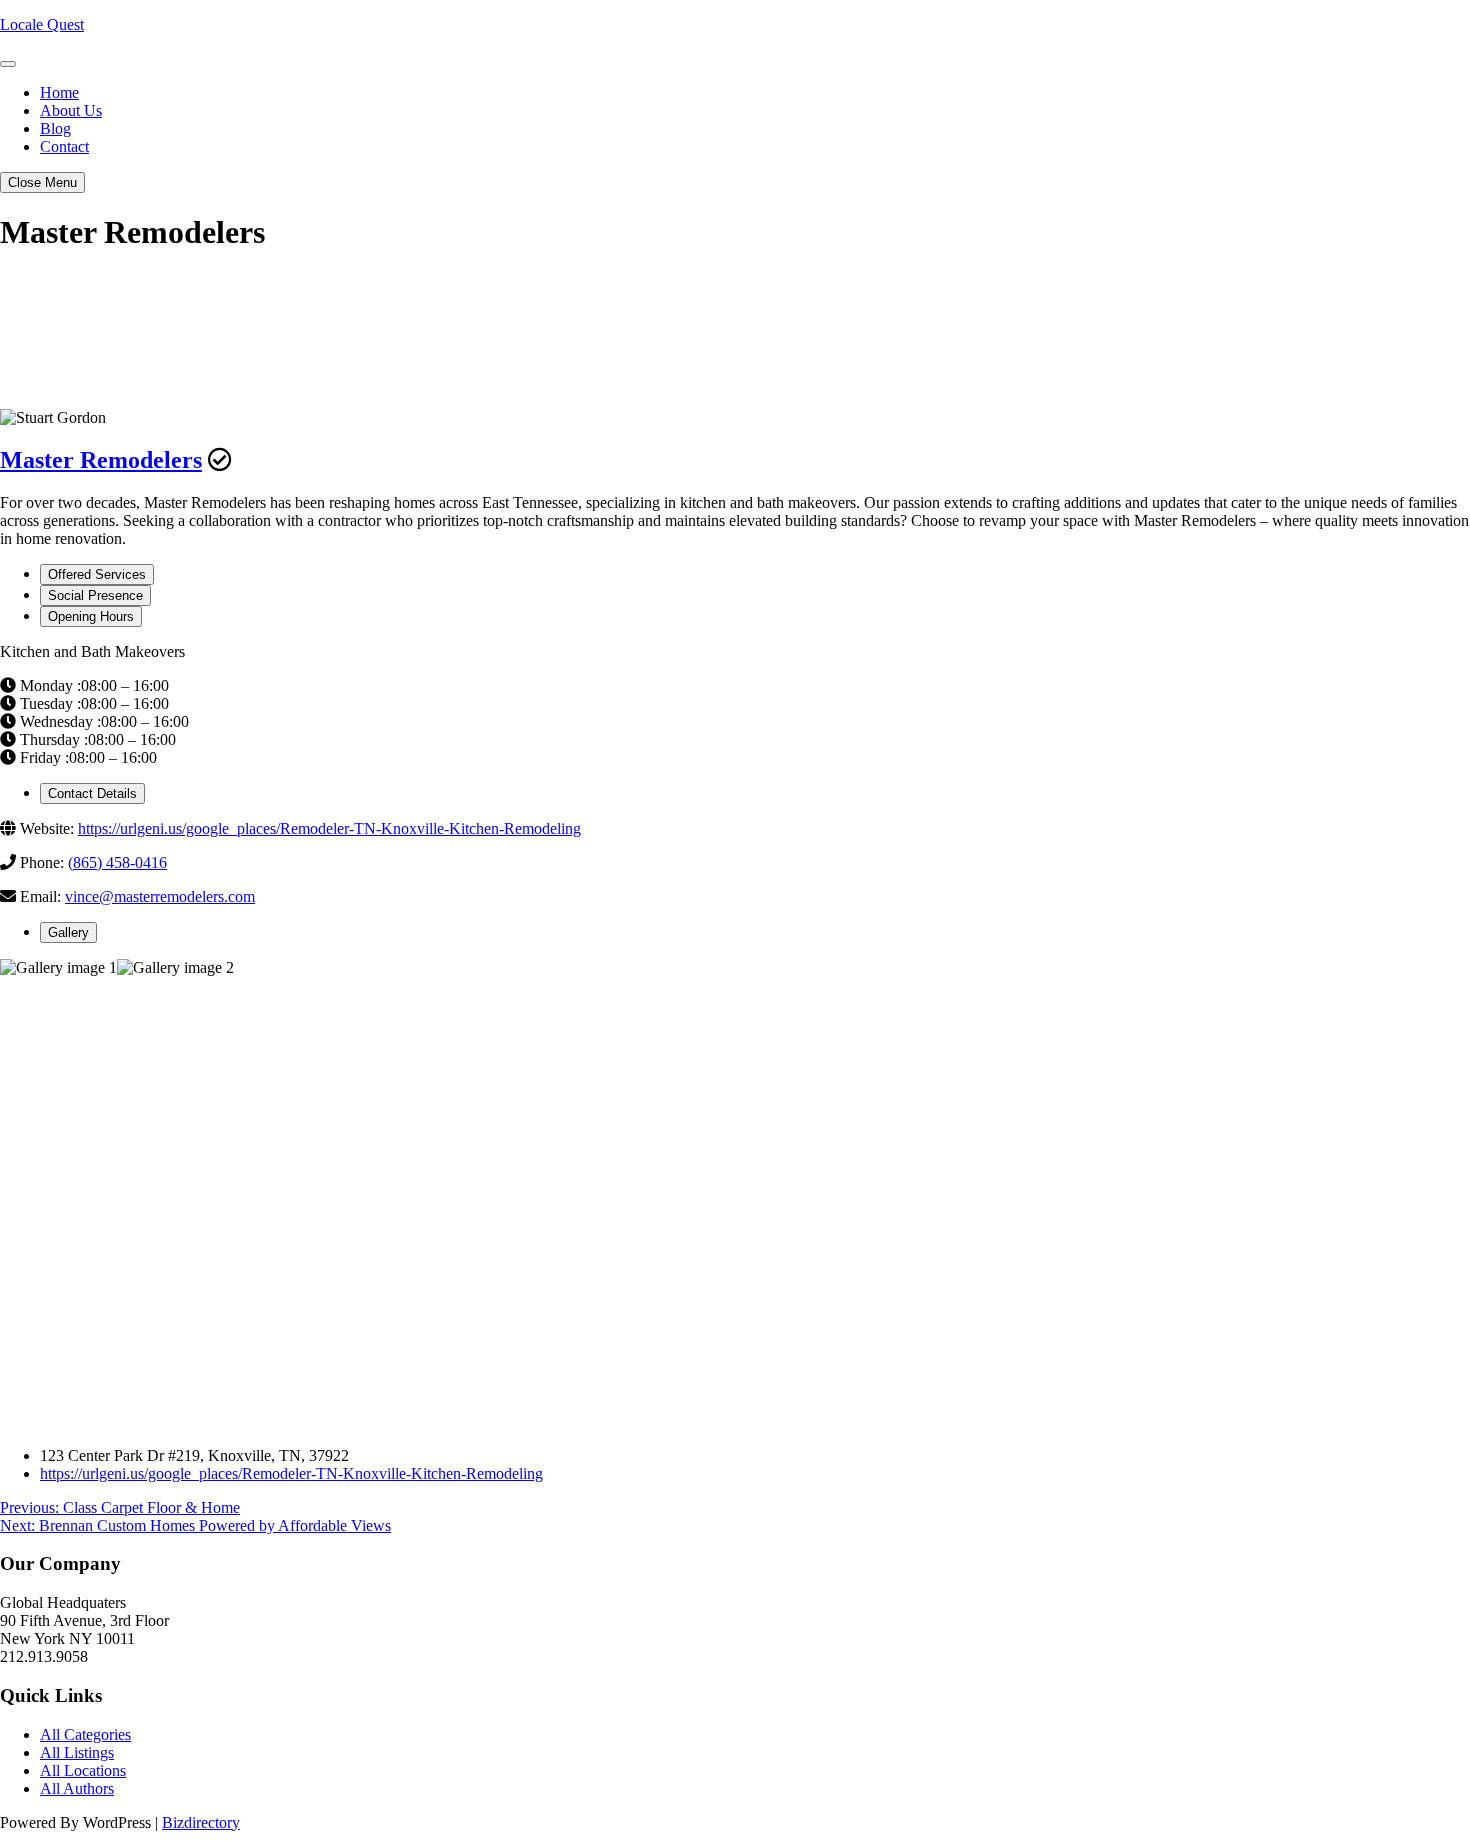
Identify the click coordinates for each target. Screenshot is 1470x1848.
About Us (71, 110)
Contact (64, 146)
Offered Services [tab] (97, 574)
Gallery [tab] (68, 932)
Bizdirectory (201, 1822)
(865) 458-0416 (117, 862)
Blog (55, 128)
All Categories (85, 1734)
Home (59, 92)
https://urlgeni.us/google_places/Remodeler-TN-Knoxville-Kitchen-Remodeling (329, 828)
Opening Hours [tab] (91, 616)
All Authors (77, 1788)
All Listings (77, 1752)
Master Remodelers (101, 460)
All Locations (83, 1770)
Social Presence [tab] (95, 595)
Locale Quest (42, 24)
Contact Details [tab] (92, 793)
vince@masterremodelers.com (160, 896)
